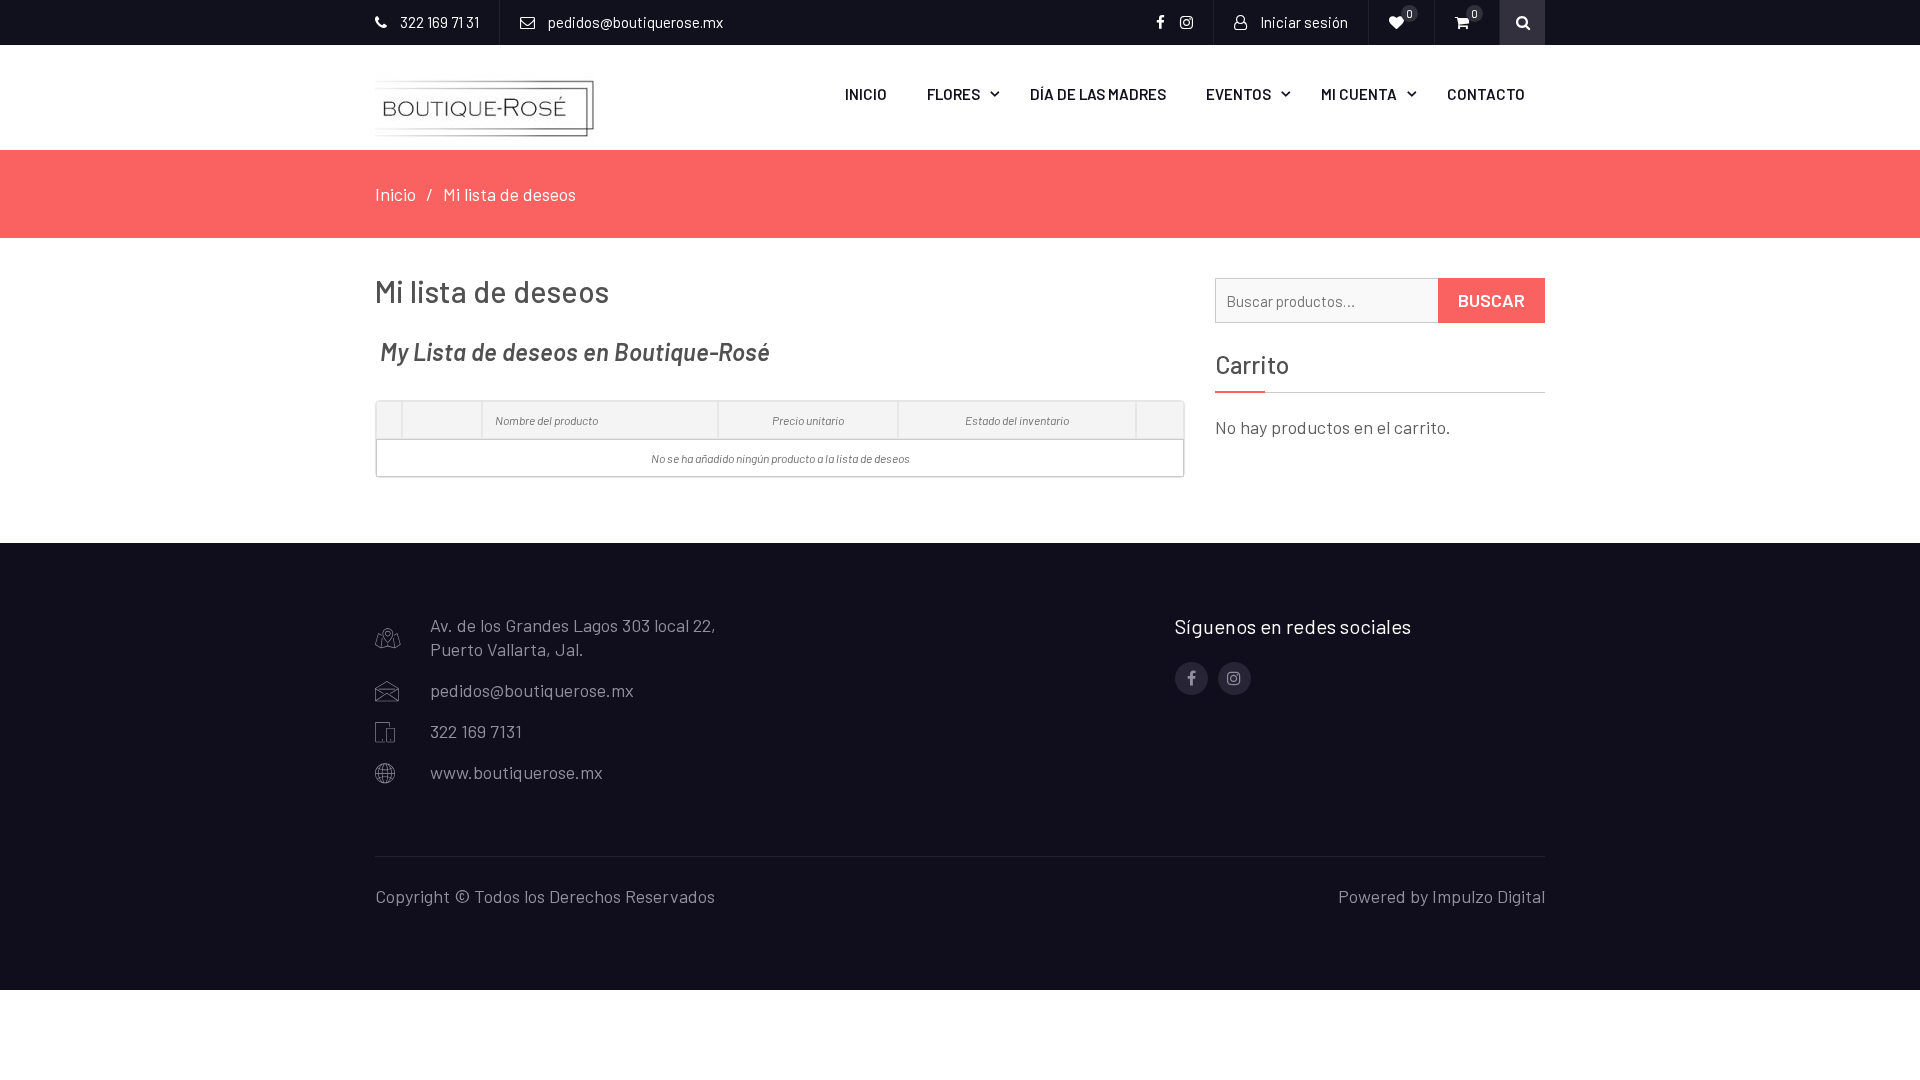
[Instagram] (1234, 678)
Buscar (1491, 300)
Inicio (866, 94)
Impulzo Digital (1488, 896)
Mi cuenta (1359, 94)
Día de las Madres (1098, 94)
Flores (953, 94)
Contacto (1486, 94)
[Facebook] (1191, 678)
